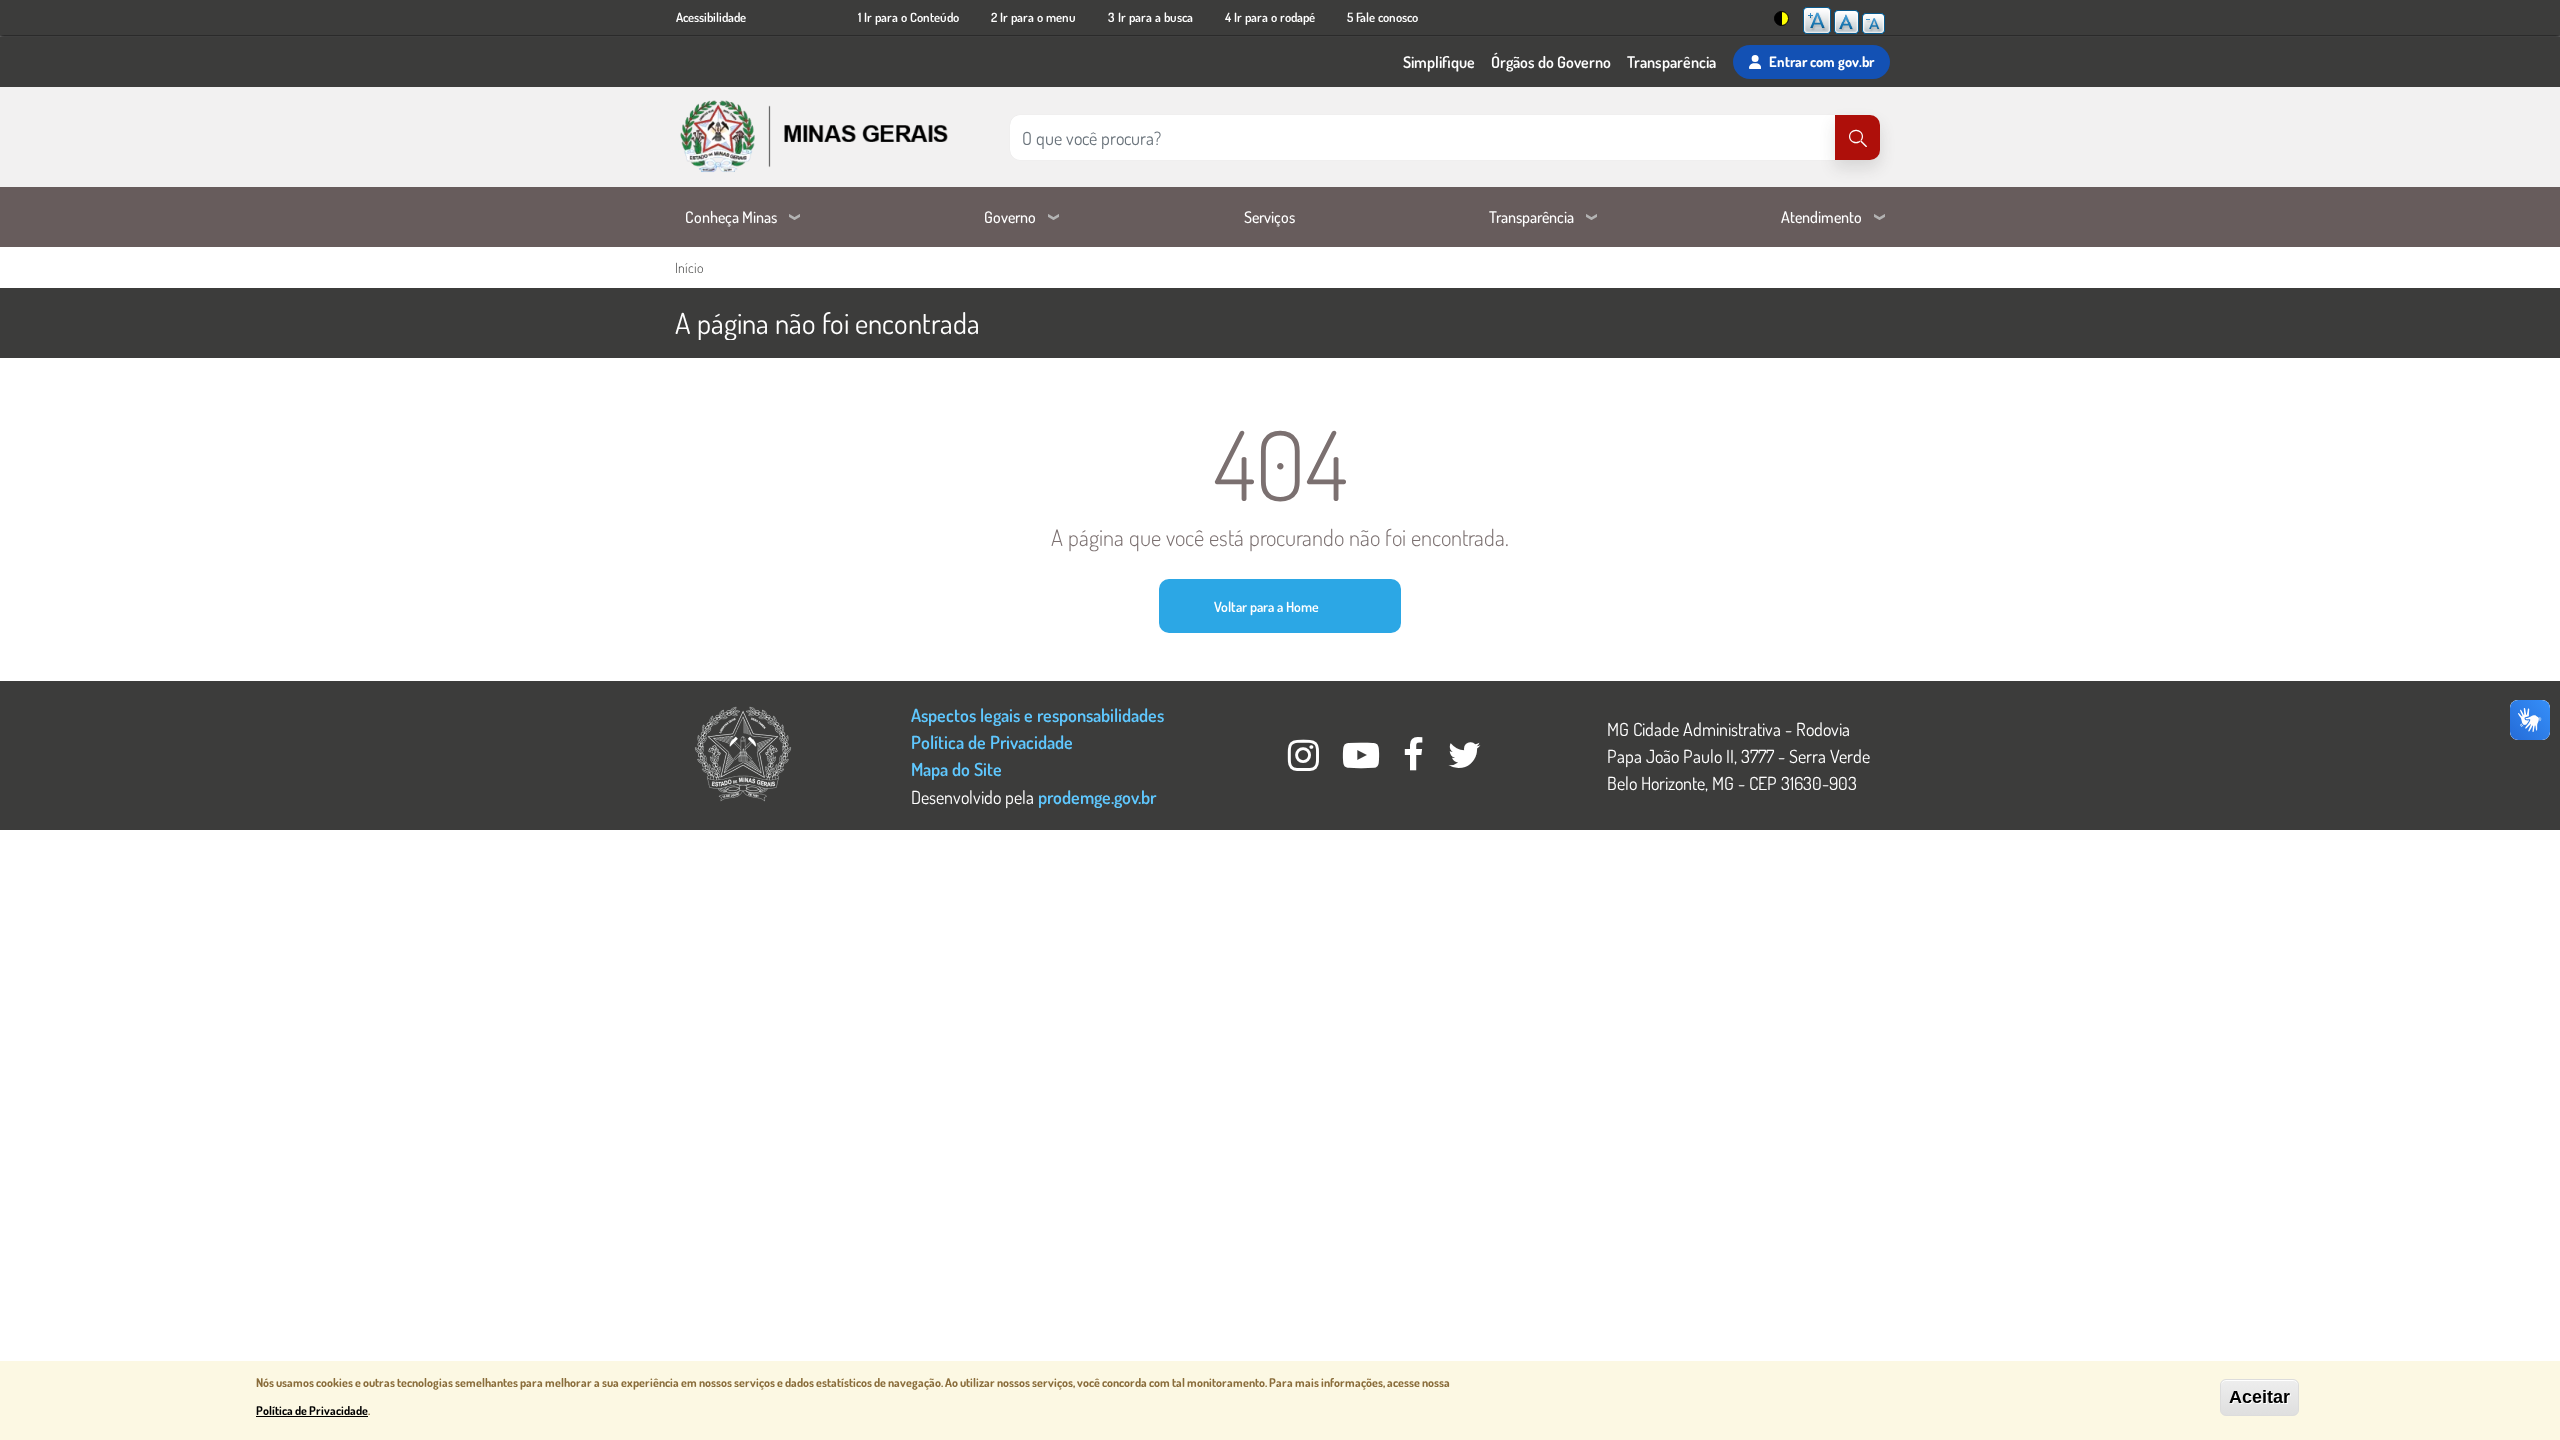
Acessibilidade (711, 17)
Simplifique (1439, 62)
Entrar (1821, 61)
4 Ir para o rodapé (1270, 17)
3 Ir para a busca (1150, 17)
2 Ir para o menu (1033, 17)
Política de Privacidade (992, 741)
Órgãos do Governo (1551, 62)
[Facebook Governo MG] (1415, 760)
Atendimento (1821, 217)
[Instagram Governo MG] (1305, 760)
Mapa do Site (956, 768)
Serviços (1269, 217)
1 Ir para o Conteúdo (908, 17)
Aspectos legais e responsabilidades (1037, 714)
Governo (1010, 217)
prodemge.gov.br (1097, 796)
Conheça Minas (731, 217)
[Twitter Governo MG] (1465, 760)
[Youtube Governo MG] (1363, 760)
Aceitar (2259, 1397)
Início (689, 267)
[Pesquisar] (1857, 137)
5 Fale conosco (1382, 17)
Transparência (1671, 62)
